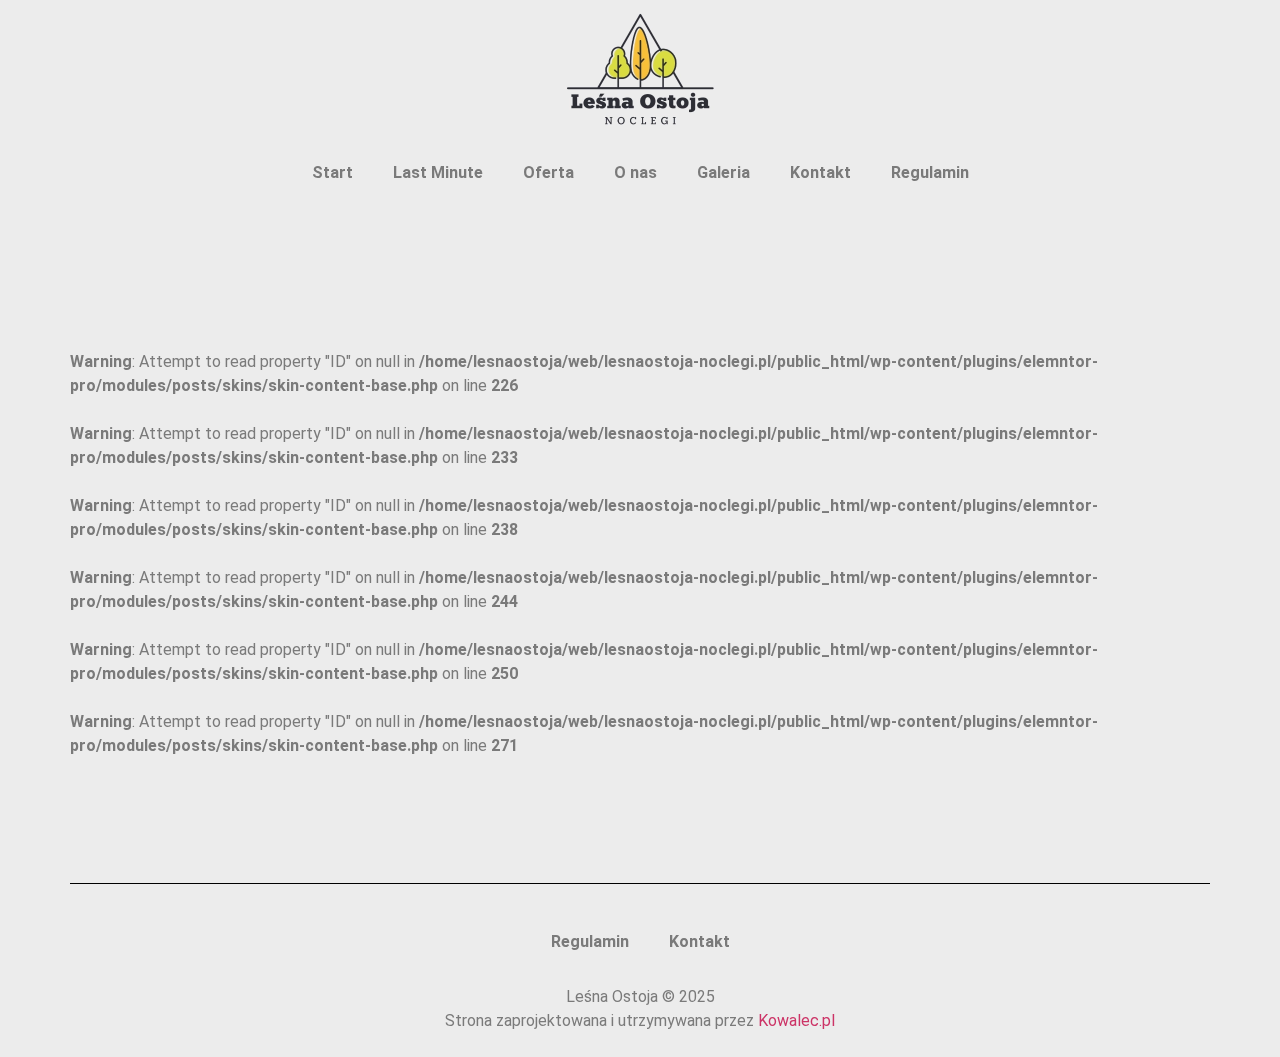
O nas (635, 172)
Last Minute (438, 172)
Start (332, 172)
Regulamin (930, 172)
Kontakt (820, 172)
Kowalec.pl (796, 1020)
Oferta (548, 172)
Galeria (723, 172)
